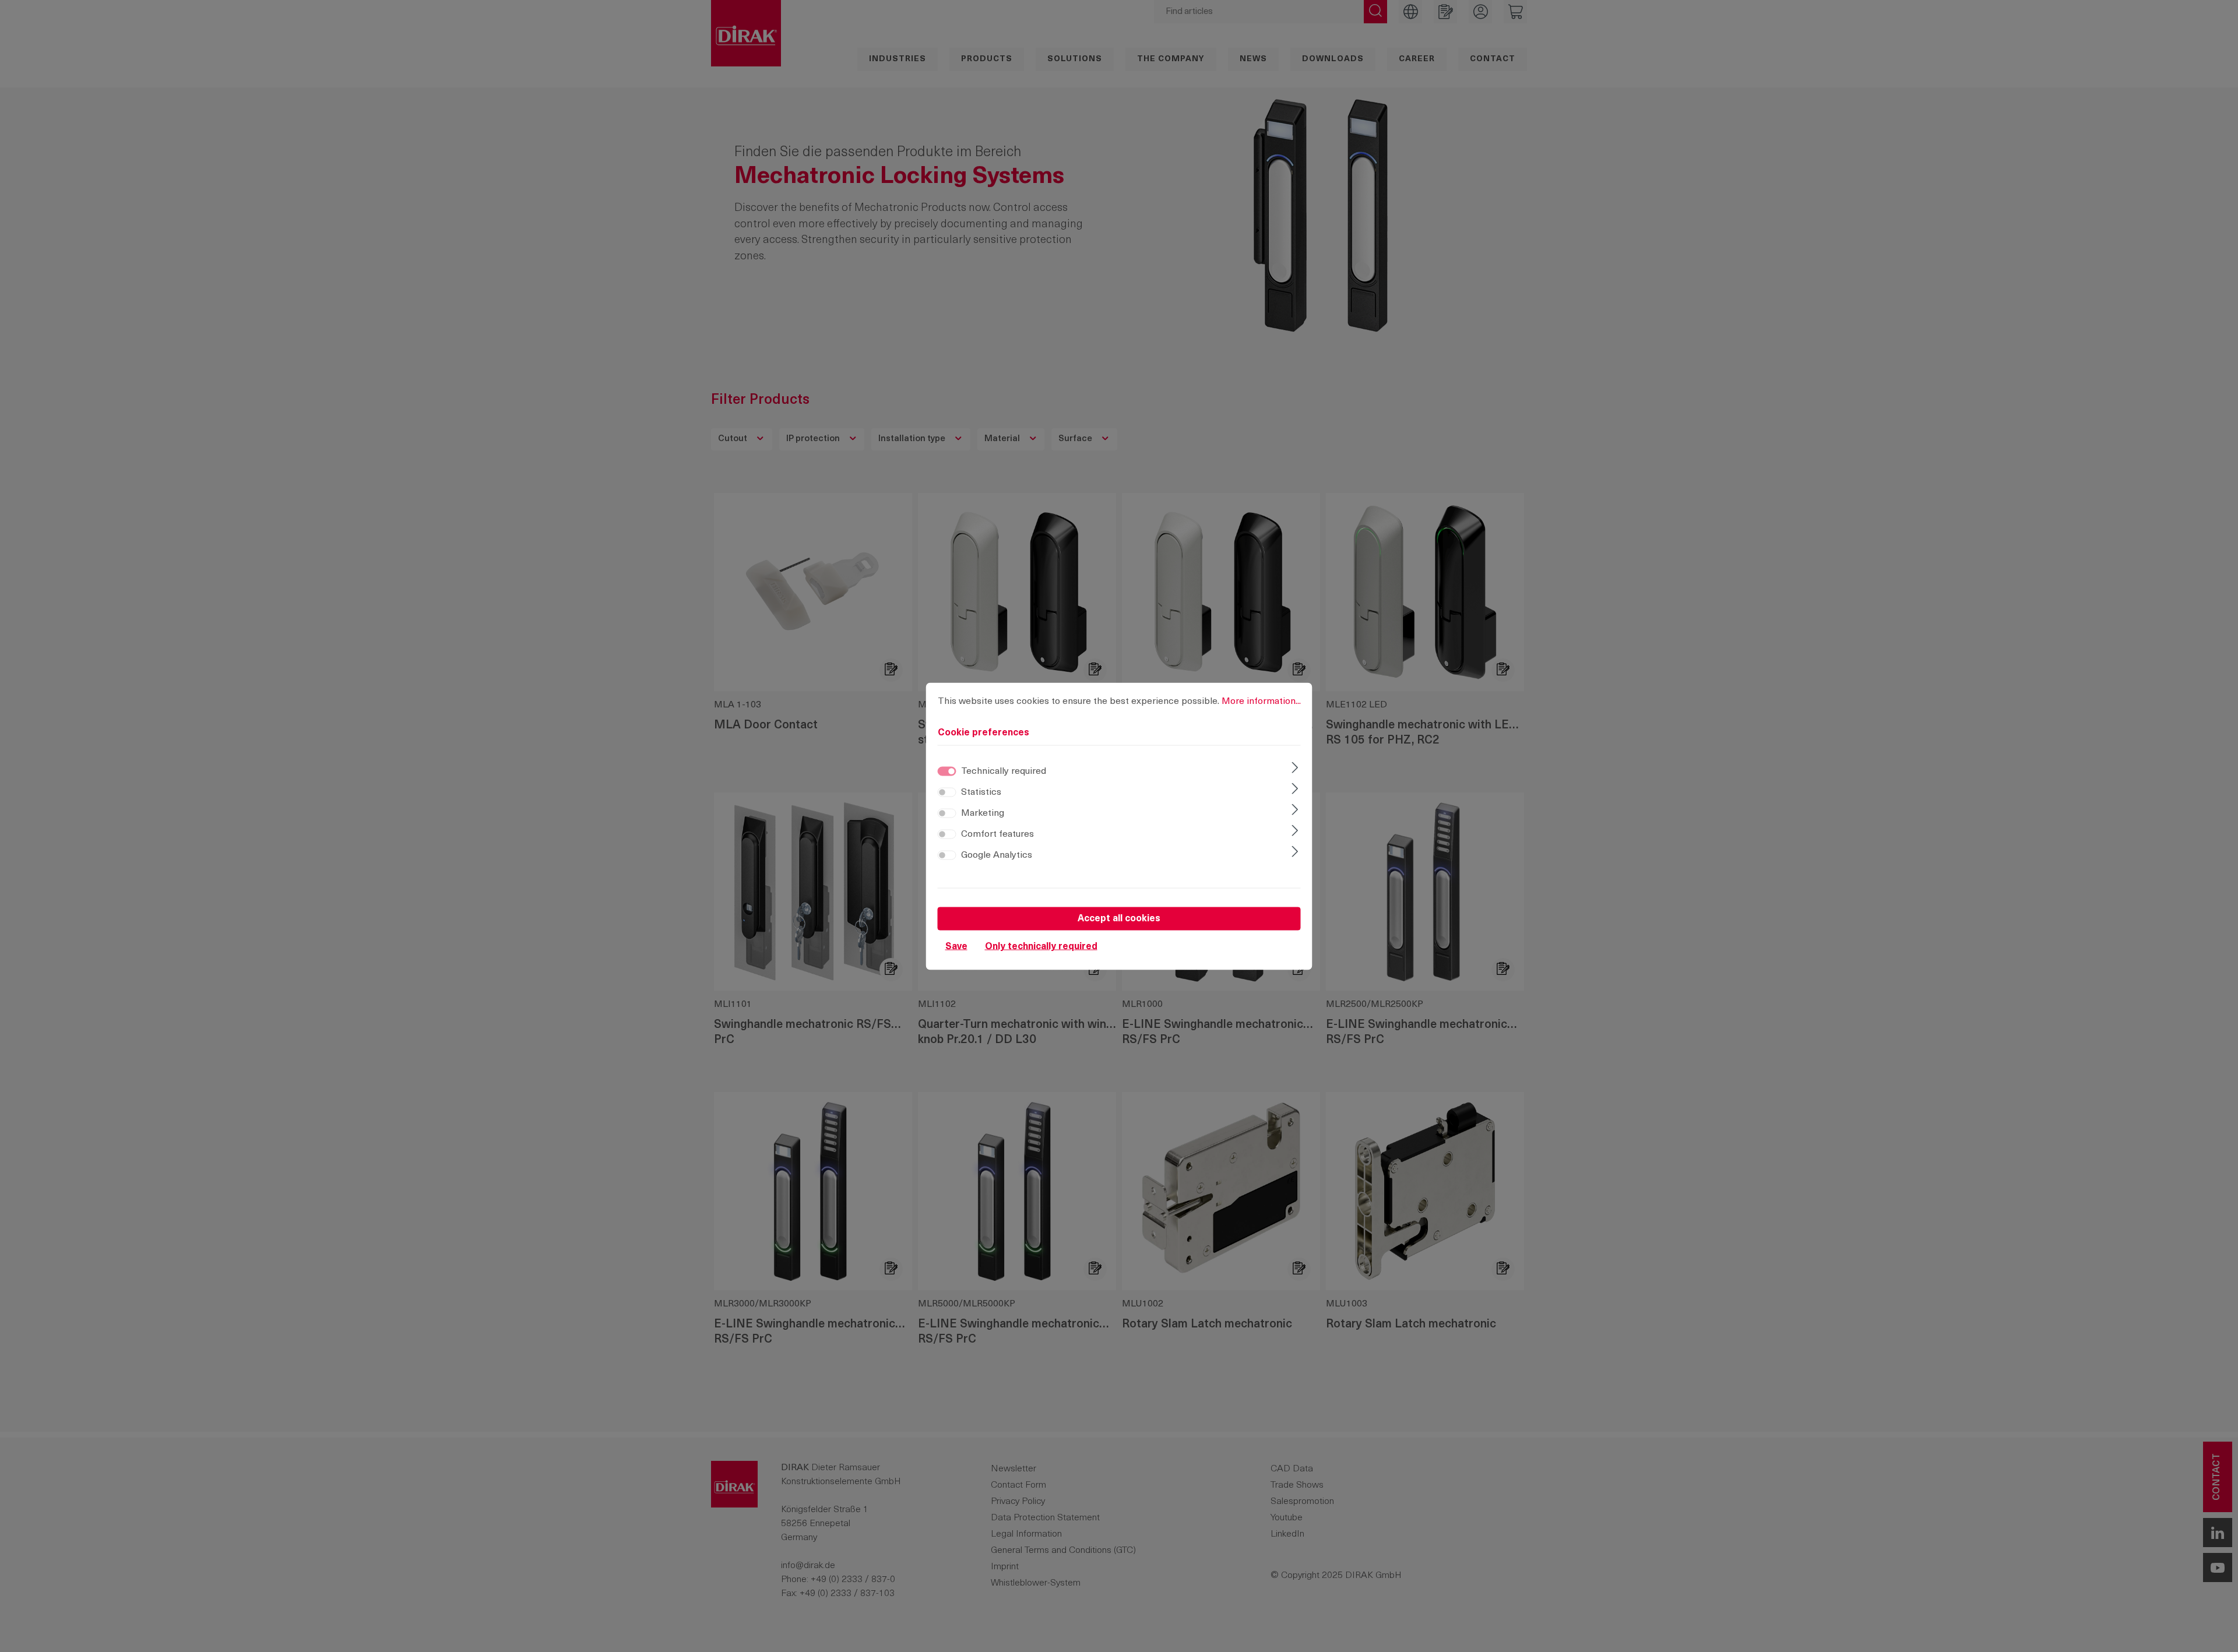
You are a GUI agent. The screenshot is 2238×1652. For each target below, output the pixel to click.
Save (956, 946)
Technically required (1004, 771)
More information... (1261, 701)
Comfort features (997, 834)
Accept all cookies (1119, 918)
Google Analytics (997, 855)
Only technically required (1041, 946)
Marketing (983, 813)
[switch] (947, 792)
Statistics (981, 792)
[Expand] (1295, 769)
